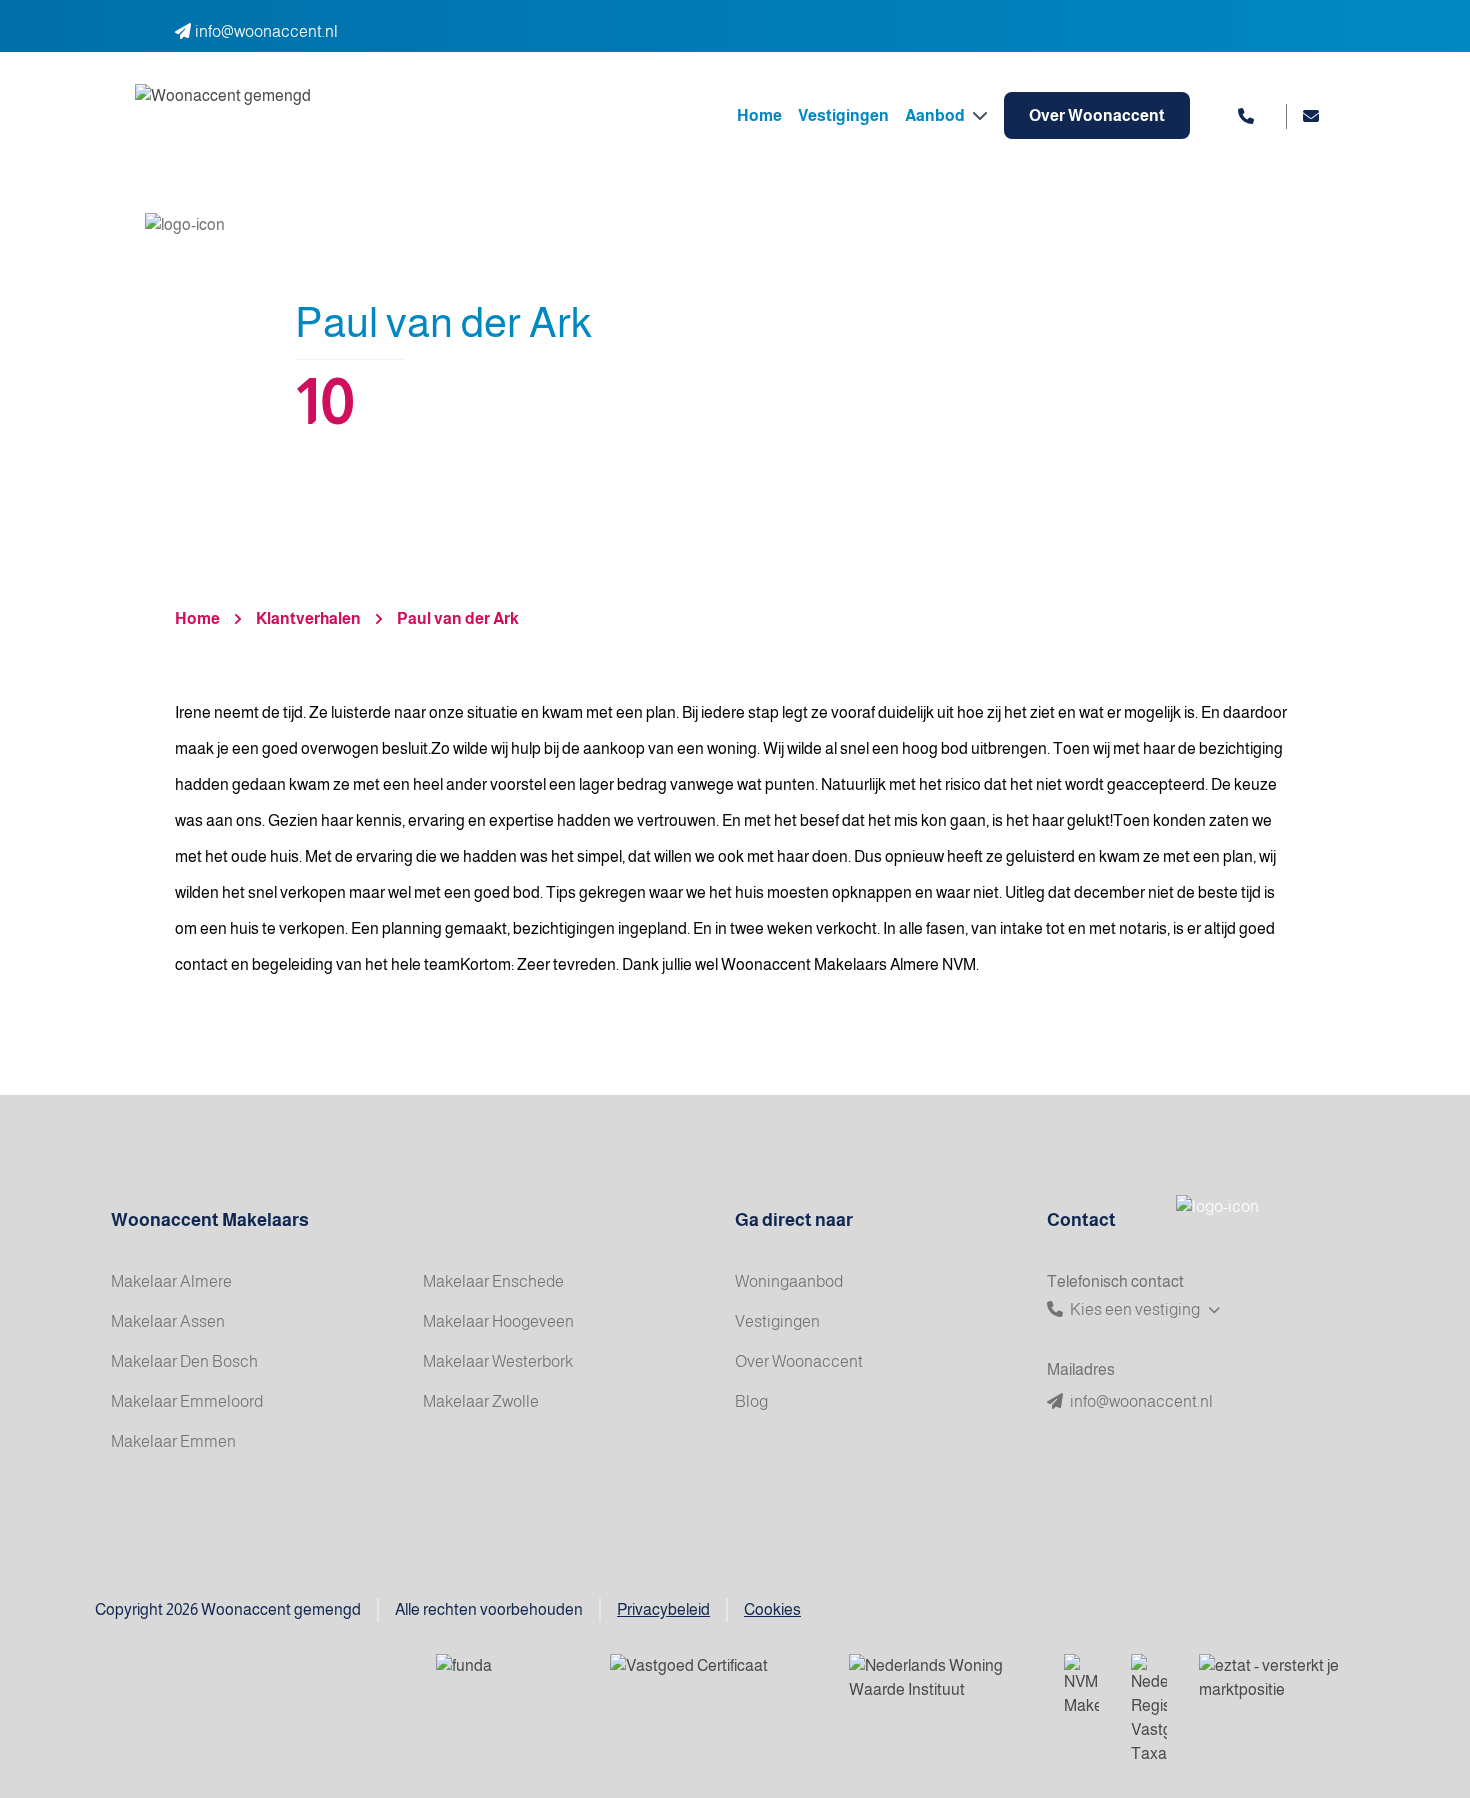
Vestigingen (843, 115)
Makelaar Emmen (173, 1441)
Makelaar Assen (168, 1321)
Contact (1081, 1220)
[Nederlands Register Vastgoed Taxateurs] (1149, 1710)
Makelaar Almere (171, 1281)
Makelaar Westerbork (498, 1361)
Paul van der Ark (458, 618)
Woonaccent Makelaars (210, 1220)
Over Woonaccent (1097, 115)
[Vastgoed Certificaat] (713, 1679)
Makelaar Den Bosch (184, 1361)
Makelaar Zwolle (481, 1401)
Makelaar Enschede (493, 1281)
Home (759, 115)
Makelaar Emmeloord (187, 1401)
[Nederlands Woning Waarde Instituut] (940, 1679)
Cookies (772, 1609)
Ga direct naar (794, 1220)
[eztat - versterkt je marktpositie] (1271, 1679)
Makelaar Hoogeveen (498, 1321)
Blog (751, 1401)
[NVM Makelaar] (1081, 1686)
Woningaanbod (789, 1281)
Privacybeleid (663, 1609)
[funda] (507, 1679)
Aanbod (936, 115)
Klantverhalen (308, 618)
